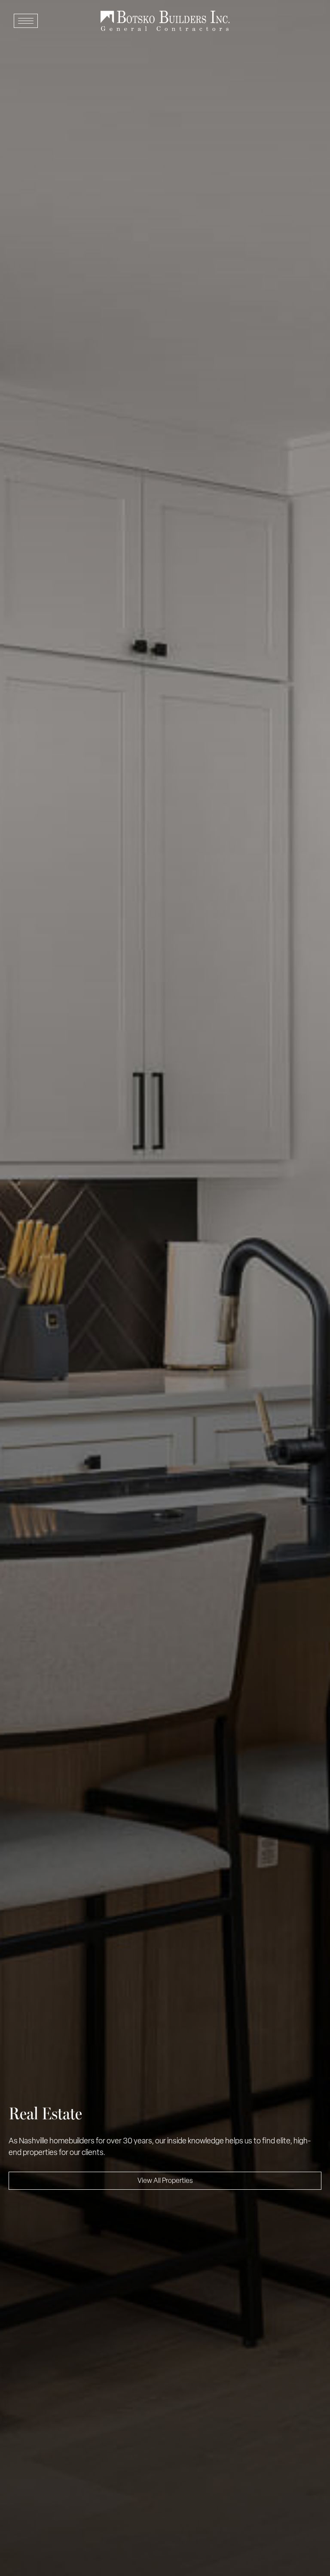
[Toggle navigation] (26, 21)
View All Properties (165, 2181)
